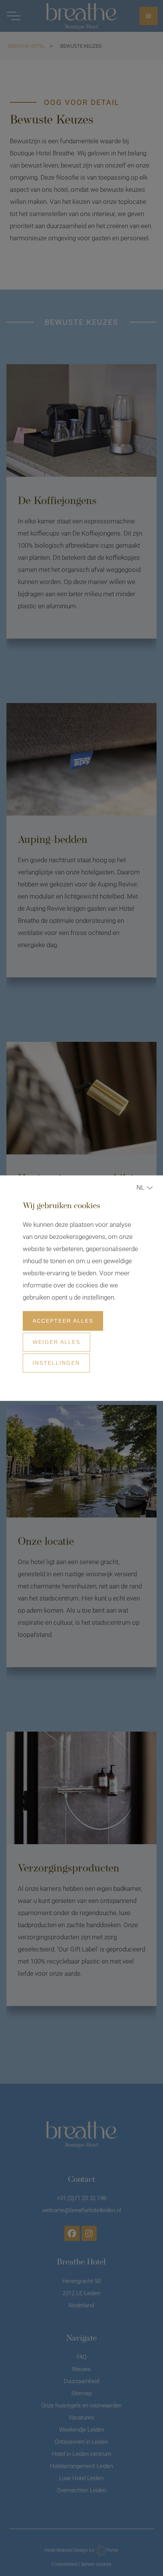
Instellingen (56, 1363)
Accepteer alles (63, 1321)
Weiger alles (56, 1342)
